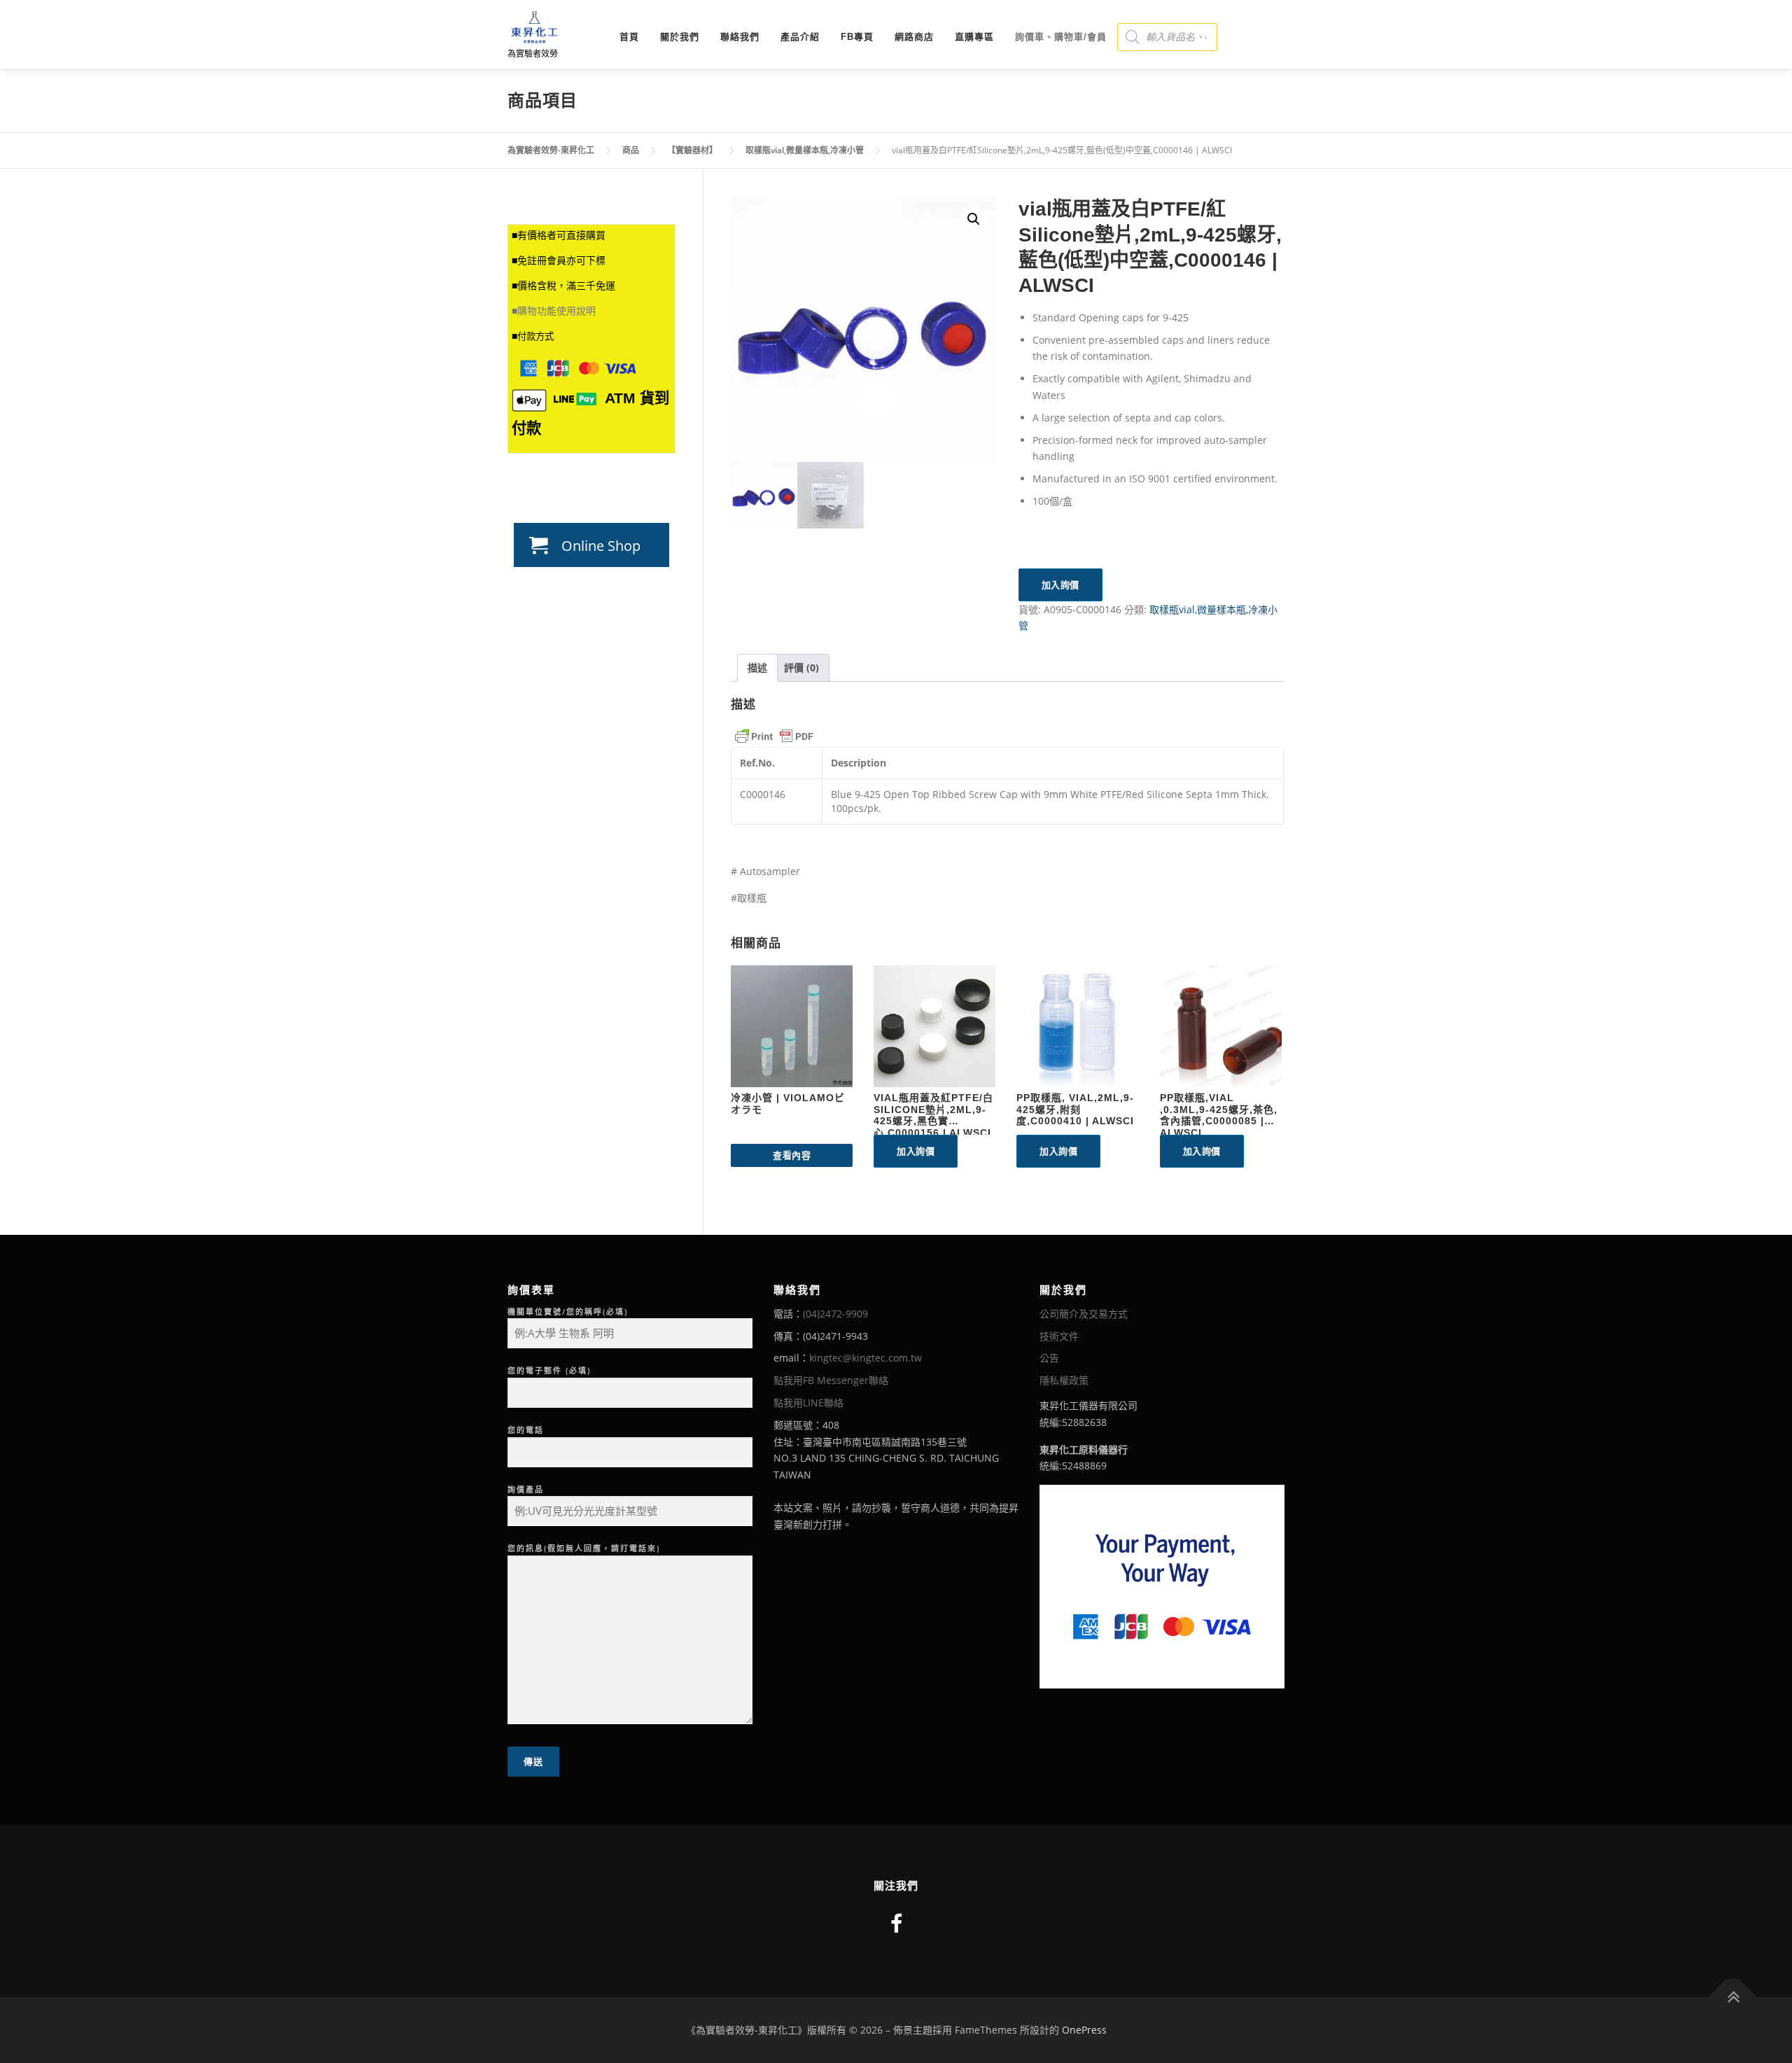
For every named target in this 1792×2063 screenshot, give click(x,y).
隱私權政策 (1064, 1380)
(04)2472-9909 (835, 1314)
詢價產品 (526, 1489)
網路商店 (914, 37)
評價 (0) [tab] (801, 667)
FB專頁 (857, 37)
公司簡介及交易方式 (1084, 1314)
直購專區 (974, 37)
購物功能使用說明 (556, 311)
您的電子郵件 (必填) (549, 1370)
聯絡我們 (740, 37)
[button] (974, 219)
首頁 (629, 37)
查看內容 (792, 1155)
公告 (1049, 1358)
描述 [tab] (757, 667)
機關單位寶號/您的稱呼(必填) (568, 1312)
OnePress (1084, 2030)
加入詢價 (1060, 585)
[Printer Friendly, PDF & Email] (774, 736)
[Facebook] (896, 1923)
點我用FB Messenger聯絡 (831, 1380)
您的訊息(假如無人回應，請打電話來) (584, 1548)
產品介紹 (800, 37)
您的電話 (526, 1430)
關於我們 (680, 37)
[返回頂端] (1733, 1998)
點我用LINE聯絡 (808, 1403)
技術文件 (1059, 1336)
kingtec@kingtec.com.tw (866, 1358)
